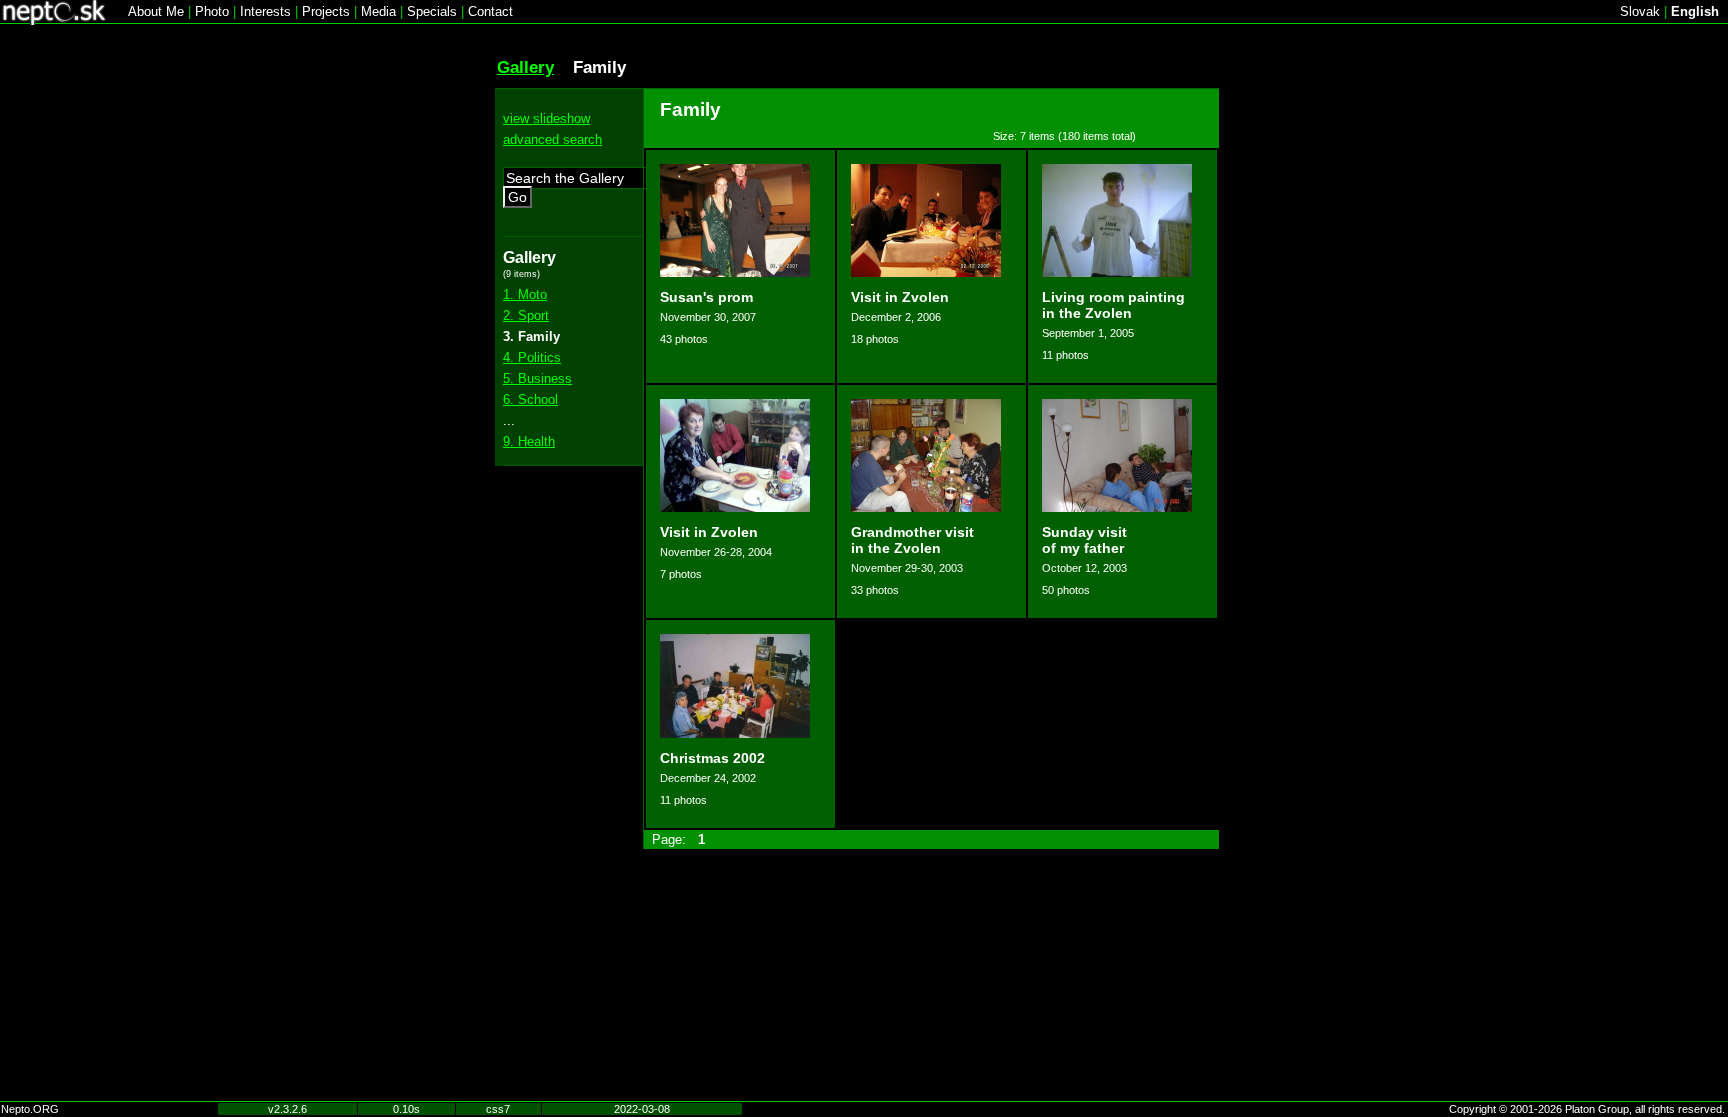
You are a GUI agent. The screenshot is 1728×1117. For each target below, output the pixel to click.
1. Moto (525, 294)
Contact (490, 11)
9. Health (529, 441)
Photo (212, 11)
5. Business (537, 378)
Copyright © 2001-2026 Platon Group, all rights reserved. (1587, 1109)
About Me (156, 11)
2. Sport (526, 315)
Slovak (1640, 11)
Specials (432, 11)
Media (378, 11)
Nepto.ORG (30, 1109)
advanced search (552, 139)
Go (517, 197)
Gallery (525, 67)
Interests (265, 11)
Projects (326, 11)
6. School (530, 399)
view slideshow (546, 118)
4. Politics (532, 357)
